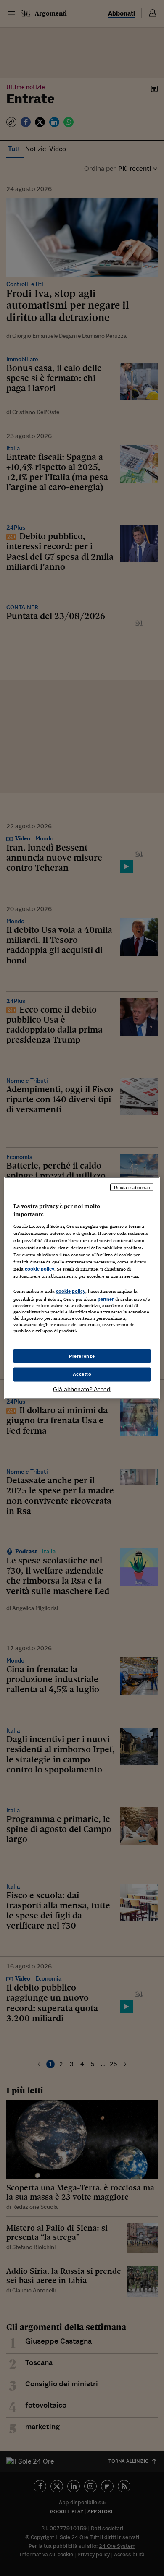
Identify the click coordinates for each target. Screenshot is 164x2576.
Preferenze (82, 1356)
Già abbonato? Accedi (82, 1389)
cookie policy (40, 1269)
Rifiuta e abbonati (132, 1187)
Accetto (82, 1374)
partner (106, 1299)
